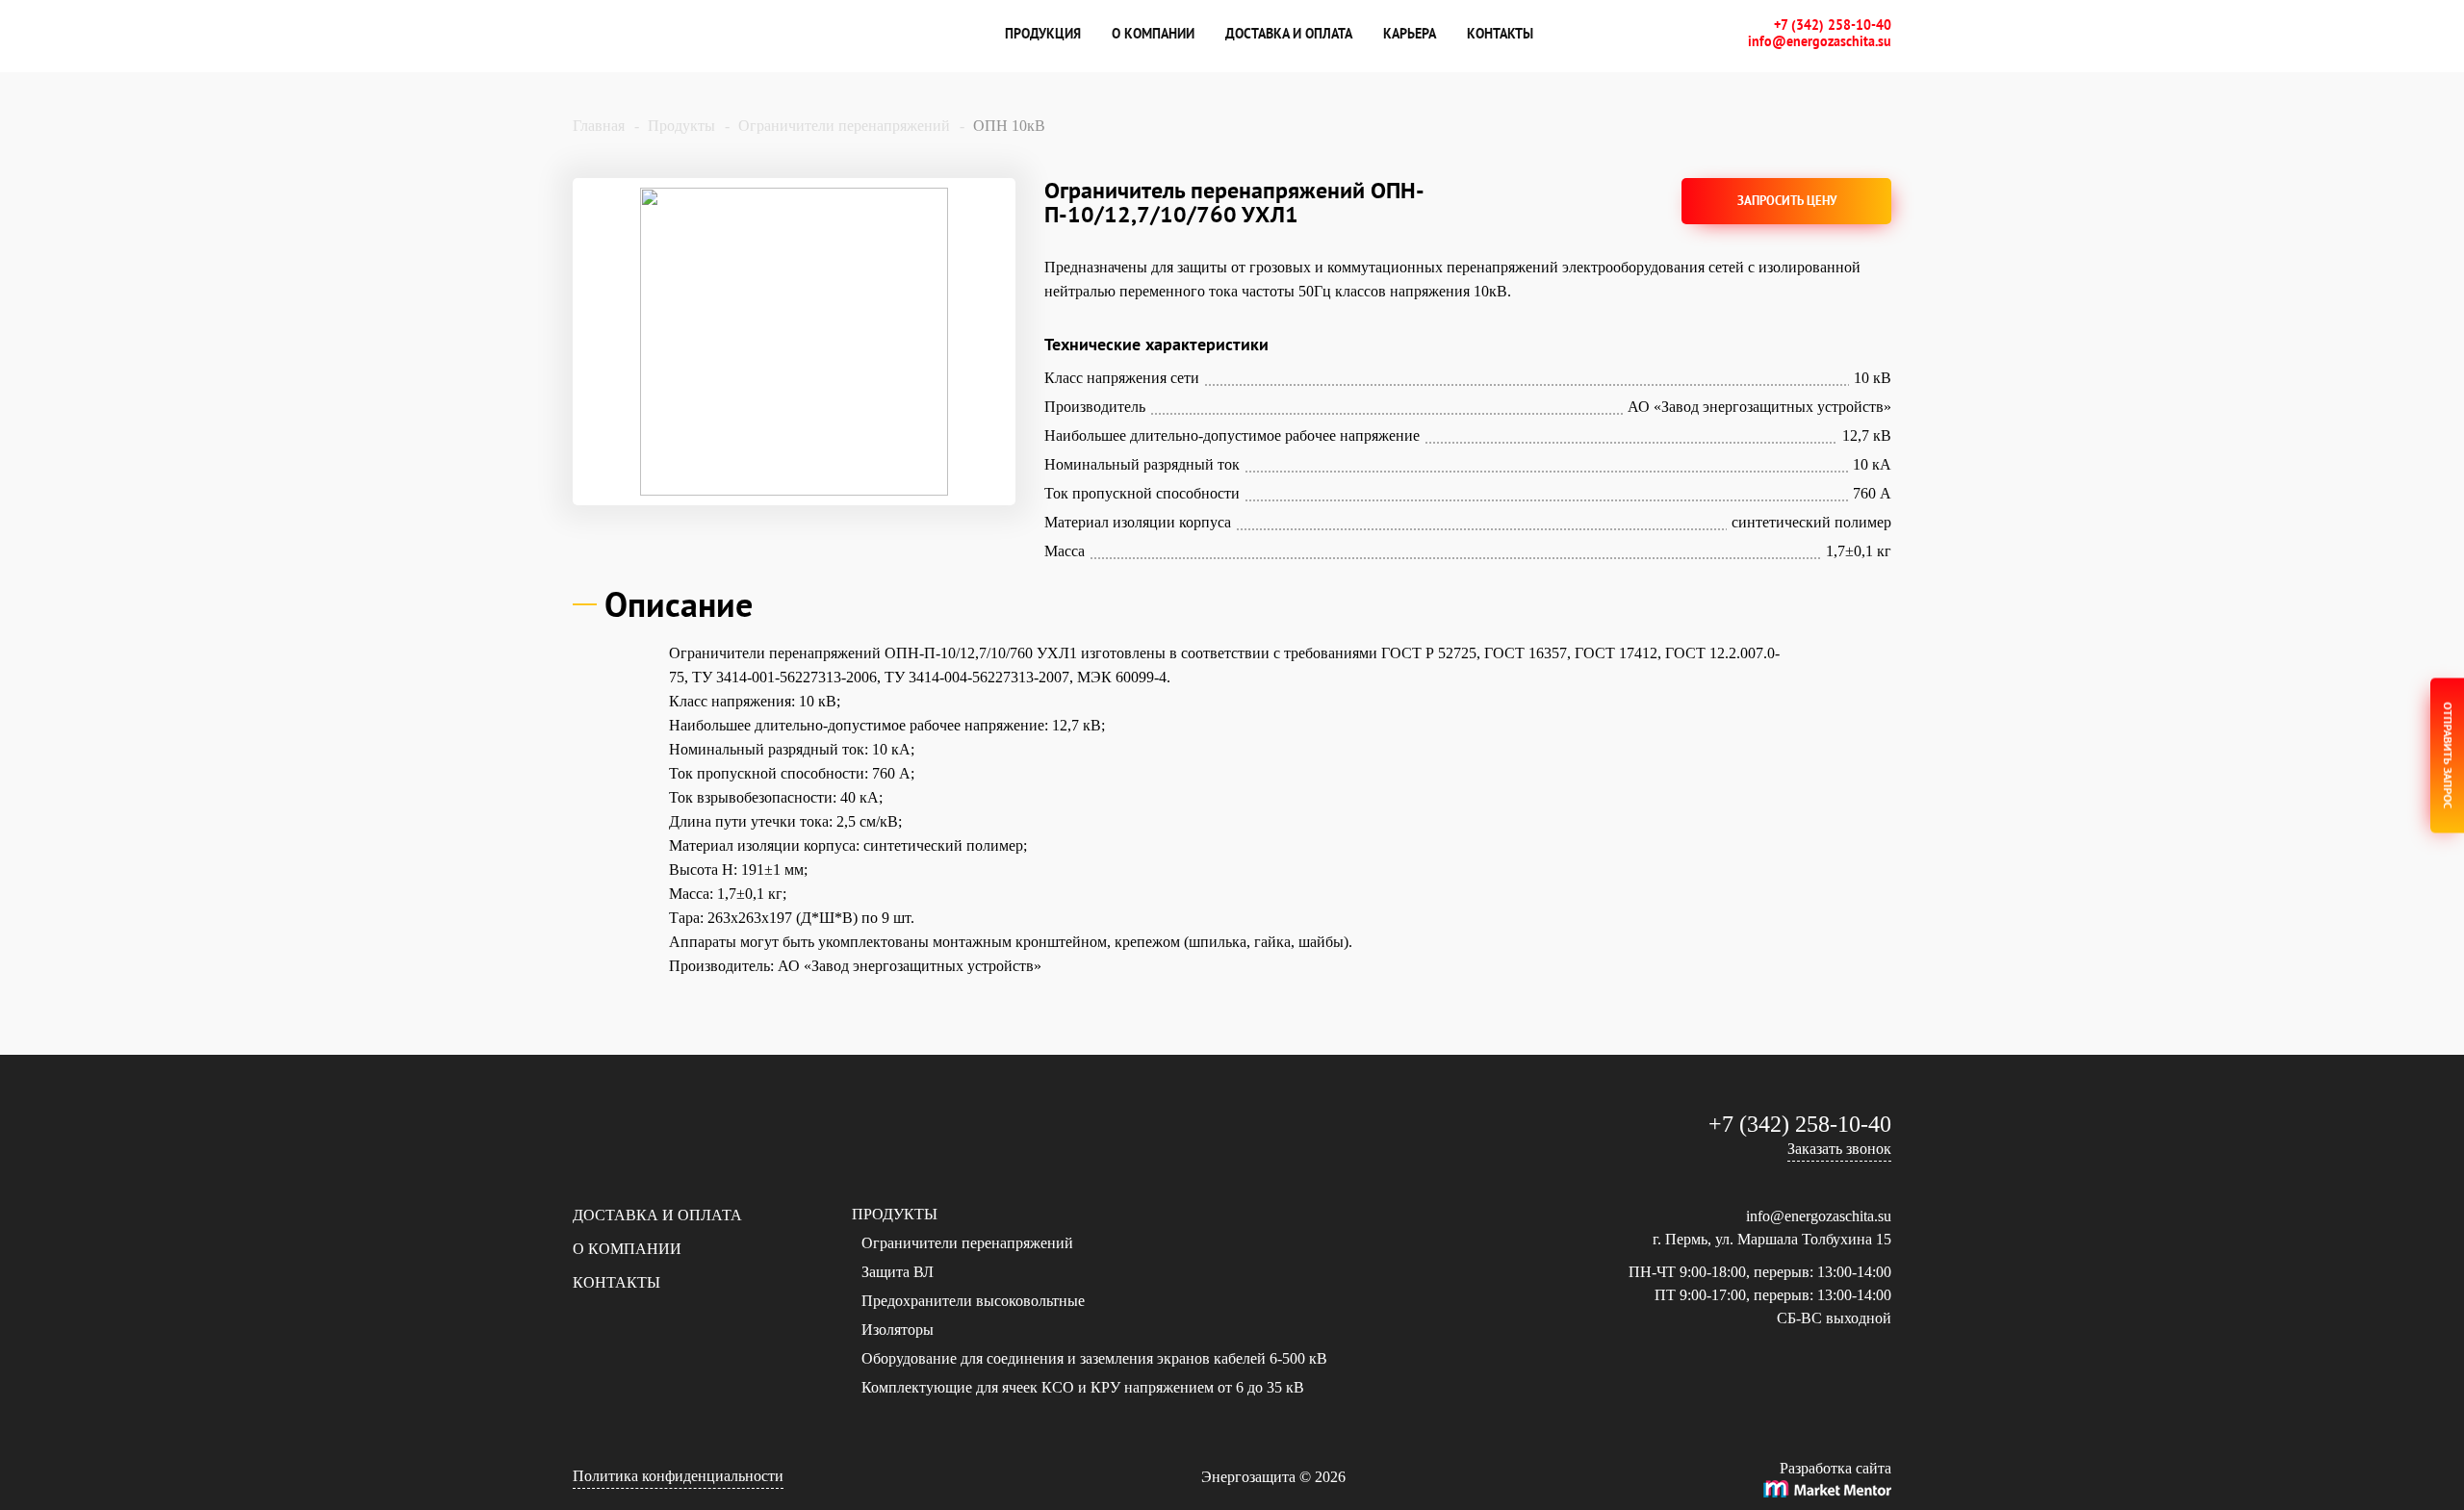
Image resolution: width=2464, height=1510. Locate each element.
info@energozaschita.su (1820, 42)
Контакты (1500, 34)
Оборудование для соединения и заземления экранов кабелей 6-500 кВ (1094, 1358)
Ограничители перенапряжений (967, 1243)
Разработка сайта (1835, 1468)
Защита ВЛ (898, 1272)
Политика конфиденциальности (678, 1476)
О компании (1153, 34)
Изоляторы (898, 1330)
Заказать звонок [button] (1839, 1149)
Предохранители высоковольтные (973, 1301)
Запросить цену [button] (1787, 201)
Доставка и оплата (1289, 34)
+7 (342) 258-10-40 (1833, 26)
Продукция (1043, 34)
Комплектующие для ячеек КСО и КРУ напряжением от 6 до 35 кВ (1083, 1387)
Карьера (1410, 34)
